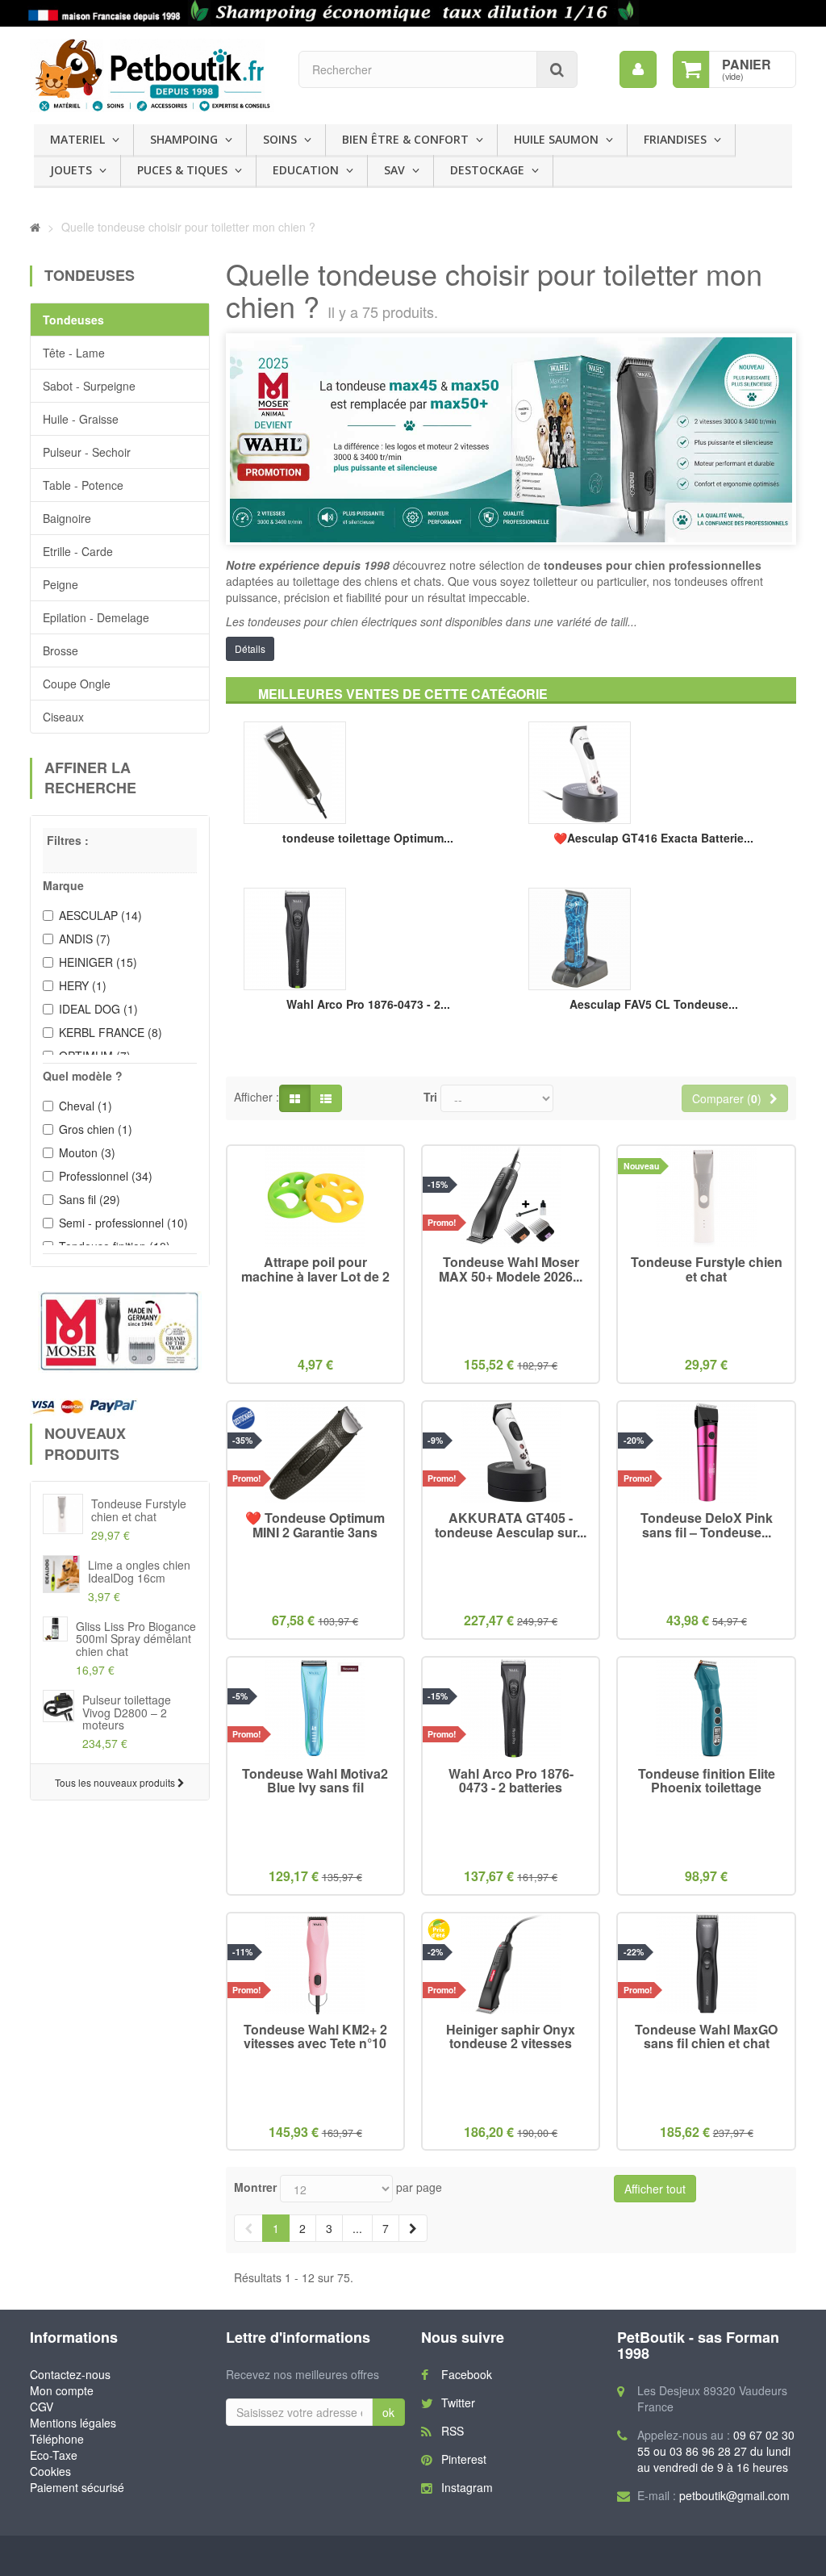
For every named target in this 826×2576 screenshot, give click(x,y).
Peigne (60, 584)
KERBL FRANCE (111, 1032)
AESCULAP (100, 915)
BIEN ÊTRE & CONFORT (405, 139)
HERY (83, 985)
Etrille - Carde (78, 551)
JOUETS (71, 170)
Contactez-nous (70, 2374)
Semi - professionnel (123, 1223)
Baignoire (67, 518)
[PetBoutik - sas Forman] (152, 75)
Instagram (467, 2487)
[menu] (638, 69)
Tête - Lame (74, 353)
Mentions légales (73, 2423)
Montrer (255, 2187)
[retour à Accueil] (35, 227)
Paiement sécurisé (77, 2487)
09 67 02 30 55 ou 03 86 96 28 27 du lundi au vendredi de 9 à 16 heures (716, 2451)
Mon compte (62, 2390)
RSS (453, 2431)
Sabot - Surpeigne (89, 386)
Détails (250, 648)
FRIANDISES (675, 139)
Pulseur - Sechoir (87, 452)
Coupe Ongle (77, 684)
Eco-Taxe (54, 2455)
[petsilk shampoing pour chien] (413, 13)
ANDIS (85, 939)
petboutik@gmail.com (734, 2495)
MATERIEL (77, 139)
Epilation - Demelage (96, 617)
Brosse (60, 650)
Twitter (458, 2402)
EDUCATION (306, 170)
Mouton (87, 1152)
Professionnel (106, 1176)
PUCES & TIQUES (182, 170)
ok (388, 2412)
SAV (394, 170)
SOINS (280, 139)
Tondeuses (73, 320)
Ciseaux (63, 717)
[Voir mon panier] (691, 69)
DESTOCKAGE (487, 170)
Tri (430, 1097)
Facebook (467, 2374)
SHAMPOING (184, 139)
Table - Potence (83, 485)
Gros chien (96, 1129)
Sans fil (90, 1199)
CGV (42, 2407)
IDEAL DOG (98, 1009)
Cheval (86, 1106)
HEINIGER (98, 962)
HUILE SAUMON (556, 139)
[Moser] (120, 1332)
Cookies (50, 2471)
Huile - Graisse (81, 419)
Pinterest (464, 2459)
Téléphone (57, 2439)
